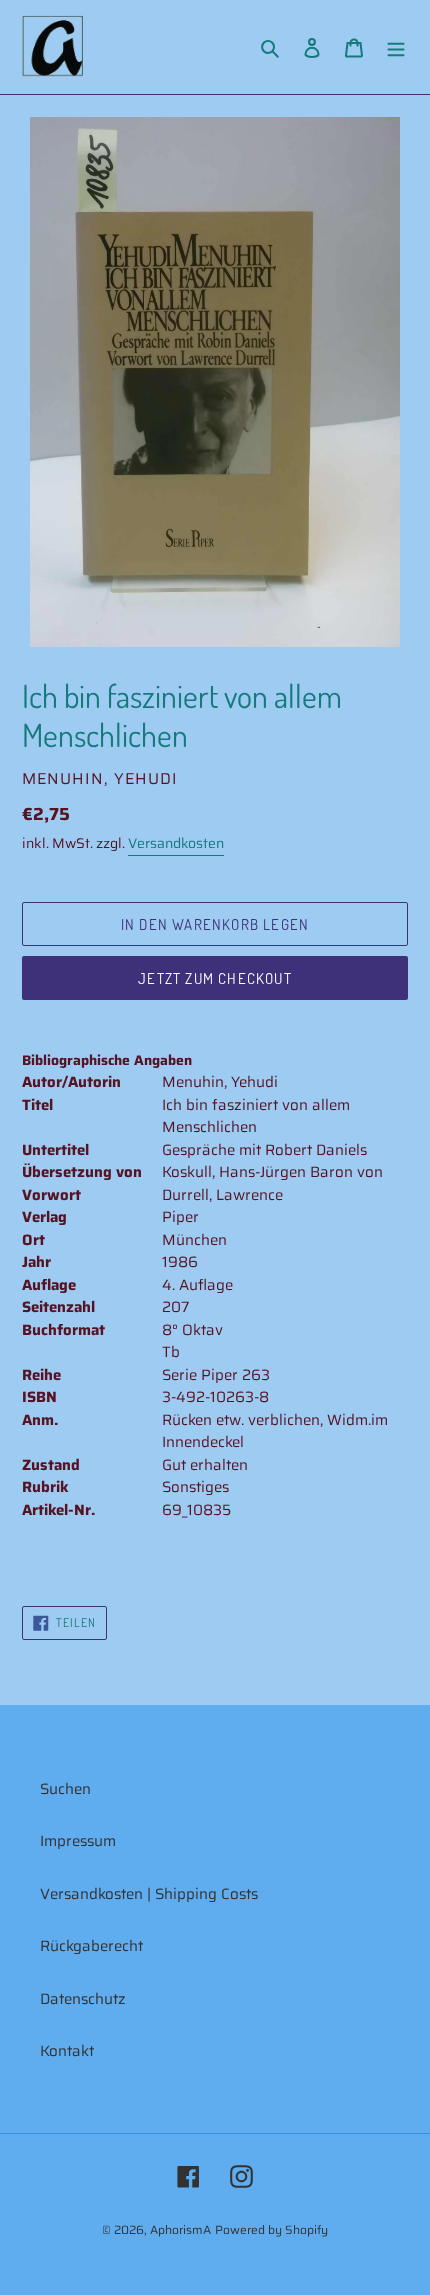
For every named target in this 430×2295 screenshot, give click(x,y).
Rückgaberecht (91, 1946)
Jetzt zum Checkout (215, 978)
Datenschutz (83, 1999)
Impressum (78, 1841)
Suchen (65, 1789)
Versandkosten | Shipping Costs (149, 1894)
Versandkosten (176, 843)
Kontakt (67, 2051)
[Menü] (396, 47)
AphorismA (180, 2229)
